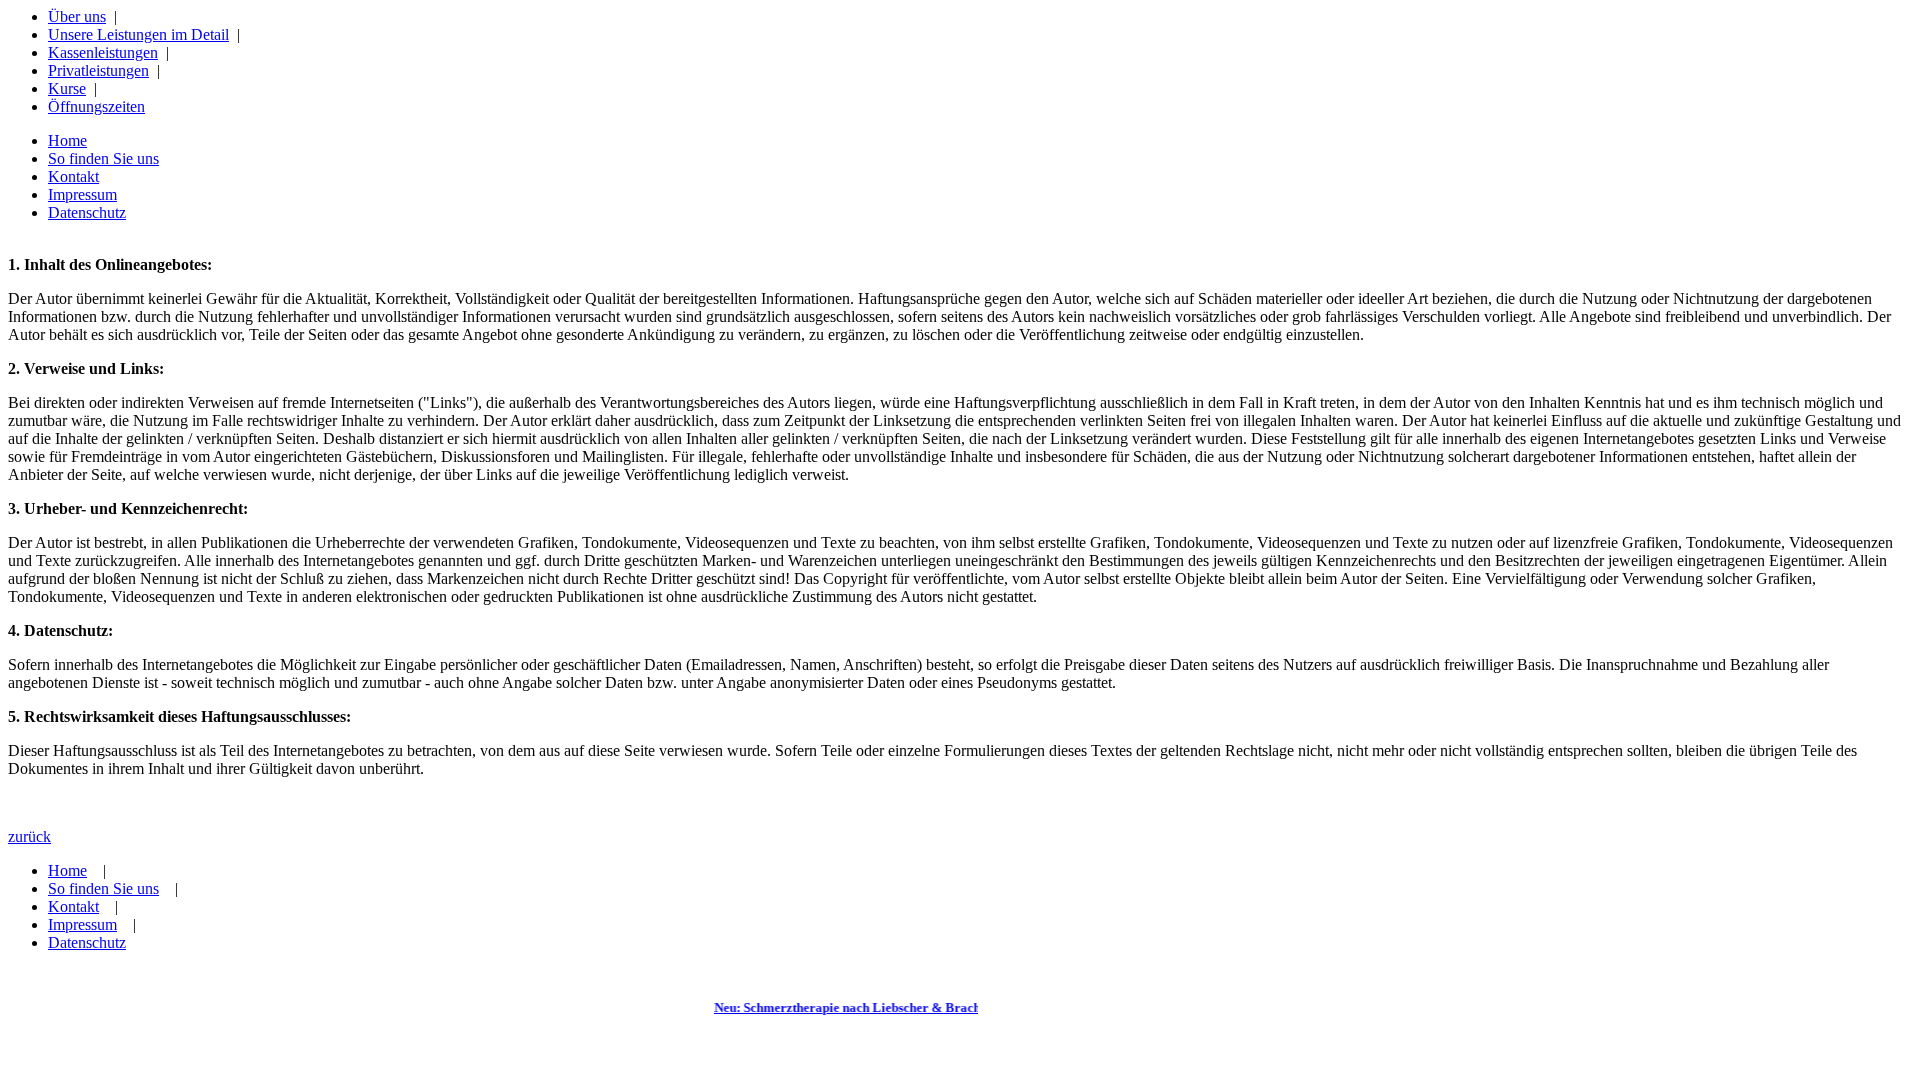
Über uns (77, 16)
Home (67, 140)
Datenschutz (87, 212)
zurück (29, 836)
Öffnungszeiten (96, 106)
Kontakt (73, 176)
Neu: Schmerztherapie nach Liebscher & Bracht (841, 1007)
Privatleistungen (98, 70)
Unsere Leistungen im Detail (138, 34)
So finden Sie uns (103, 158)
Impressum (82, 194)
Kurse (67, 88)
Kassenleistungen (103, 52)
